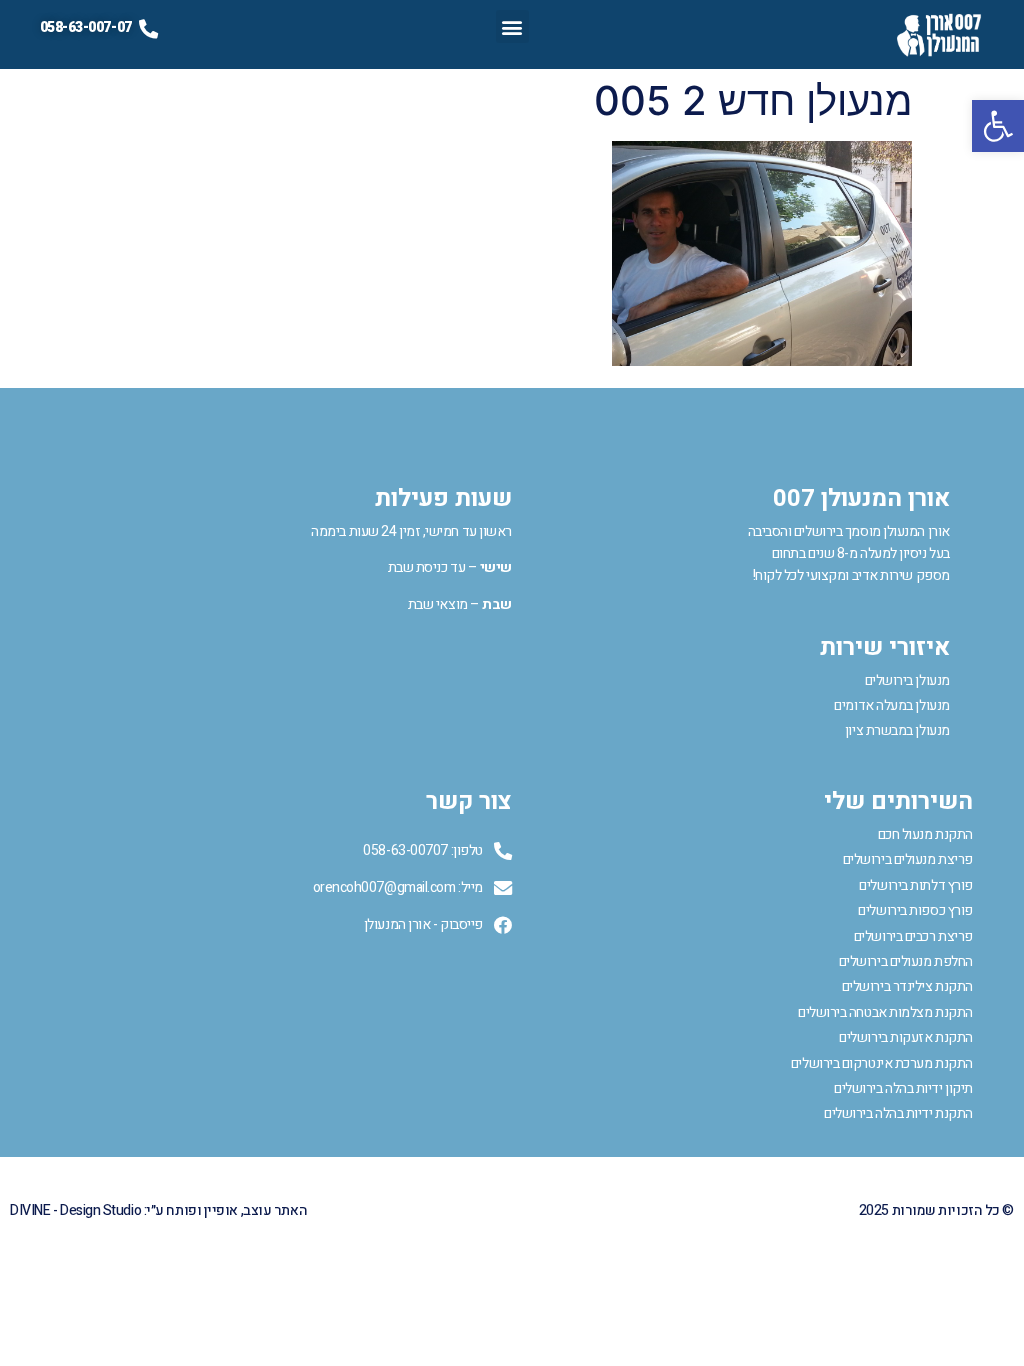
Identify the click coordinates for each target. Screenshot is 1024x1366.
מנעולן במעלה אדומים (891, 705)
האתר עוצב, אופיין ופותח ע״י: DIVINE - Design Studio (158, 1210)
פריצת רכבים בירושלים (913, 936)
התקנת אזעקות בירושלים (906, 1037)
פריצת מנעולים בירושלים (908, 859)
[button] (998, 126)
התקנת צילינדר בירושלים (907, 986)
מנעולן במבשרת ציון (897, 730)
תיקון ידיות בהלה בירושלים (903, 1088)
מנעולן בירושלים (907, 680)
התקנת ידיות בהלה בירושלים (898, 1113)
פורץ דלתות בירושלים (915, 885)
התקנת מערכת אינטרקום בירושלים (882, 1063)
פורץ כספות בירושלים (915, 910)
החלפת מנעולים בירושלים (906, 961)
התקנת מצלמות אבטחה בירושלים (885, 1012)
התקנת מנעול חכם (925, 834)
